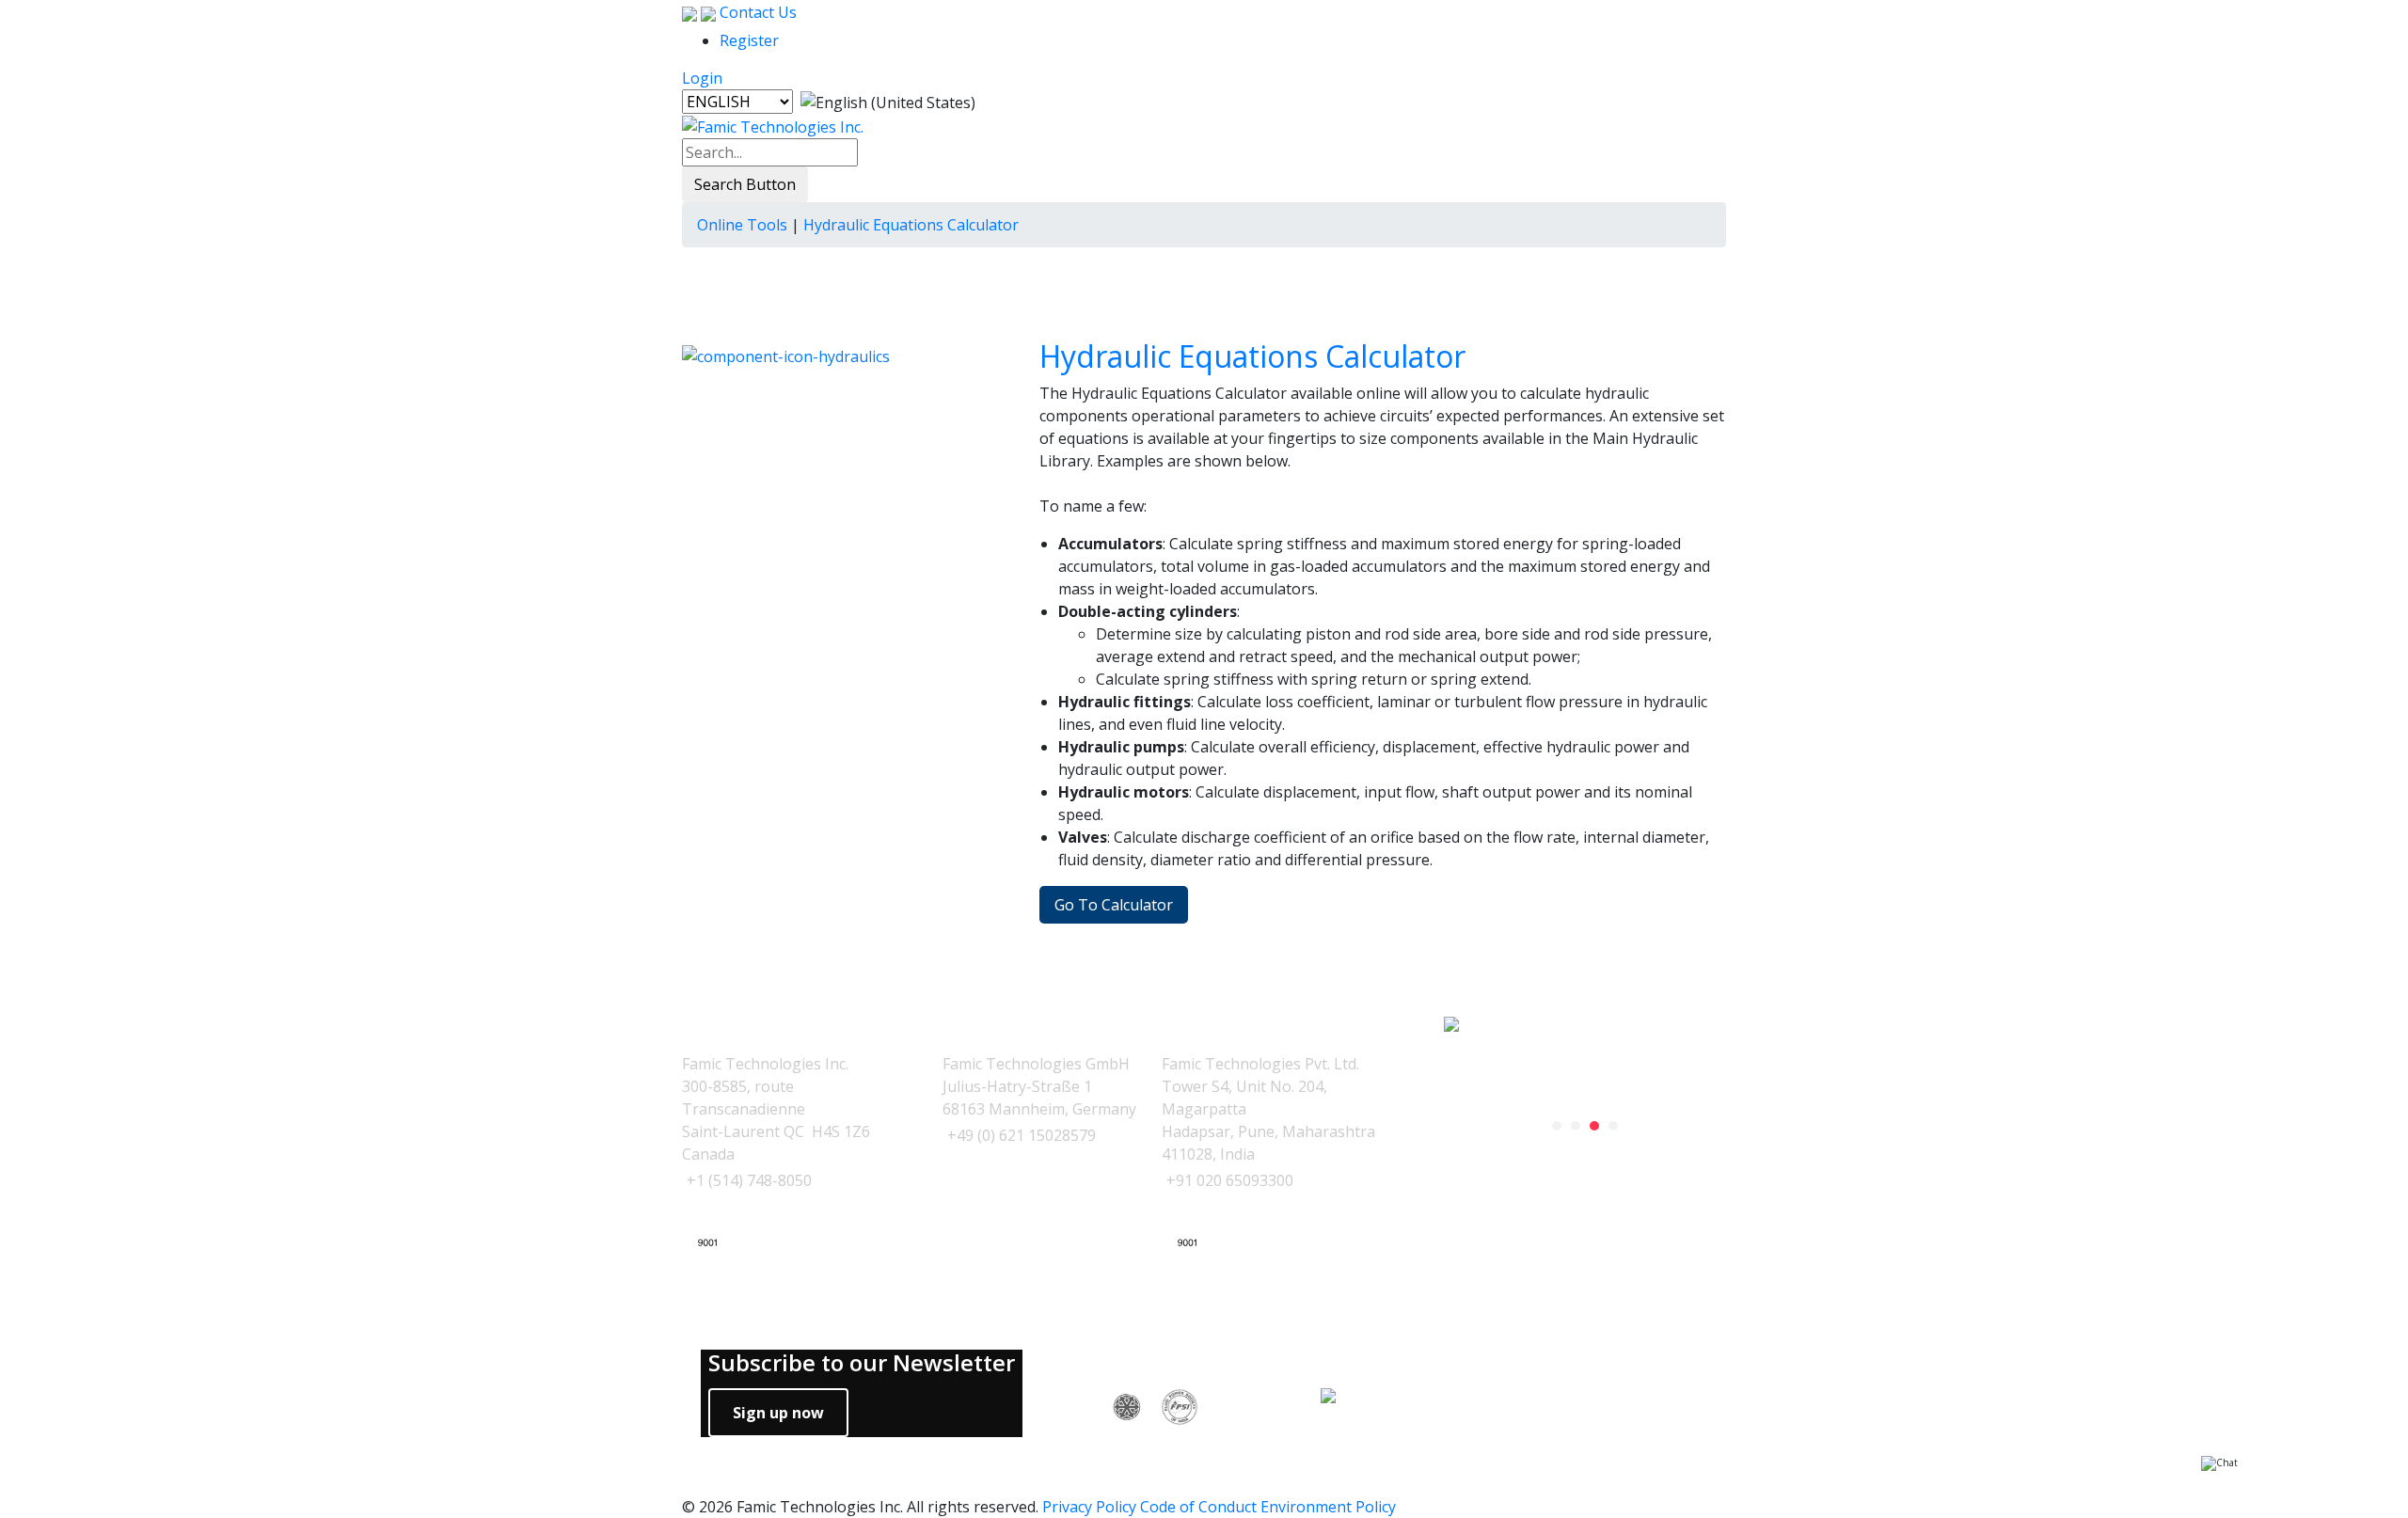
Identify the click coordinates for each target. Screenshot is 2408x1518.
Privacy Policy (1089, 1507)
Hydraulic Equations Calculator (1252, 356)
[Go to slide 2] (1576, 1126)
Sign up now (778, 1413)
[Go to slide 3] (1594, 1126)
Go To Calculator (1114, 905)
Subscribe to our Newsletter (862, 1363)
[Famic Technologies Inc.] (773, 125)
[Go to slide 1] (1557, 1126)
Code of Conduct (1198, 1507)
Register (749, 40)
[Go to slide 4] (1613, 1126)
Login (702, 78)
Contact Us (756, 12)
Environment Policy (1328, 1507)
